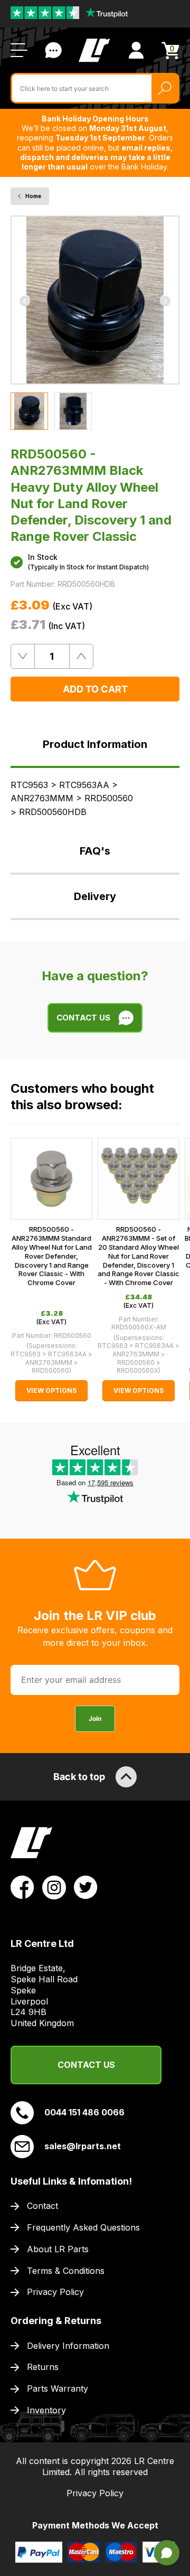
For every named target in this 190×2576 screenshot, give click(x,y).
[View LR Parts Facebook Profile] (22, 1887)
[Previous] (25, 300)
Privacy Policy (55, 2292)
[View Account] (136, 50)
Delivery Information (68, 2346)
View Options (51, 1390)
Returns (43, 2367)
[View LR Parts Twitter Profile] (86, 1887)
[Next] (165, 300)
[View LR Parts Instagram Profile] (54, 1887)
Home (33, 196)
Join (95, 1718)
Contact (42, 2206)
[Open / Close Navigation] (19, 50)
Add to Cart (95, 689)
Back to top (79, 1777)
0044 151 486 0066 (84, 2112)
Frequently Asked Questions (83, 2227)
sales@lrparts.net (83, 2146)
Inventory (46, 2410)
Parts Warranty (58, 2388)
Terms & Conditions (66, 2271)
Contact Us (53, 50)
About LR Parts (58, 2249)
